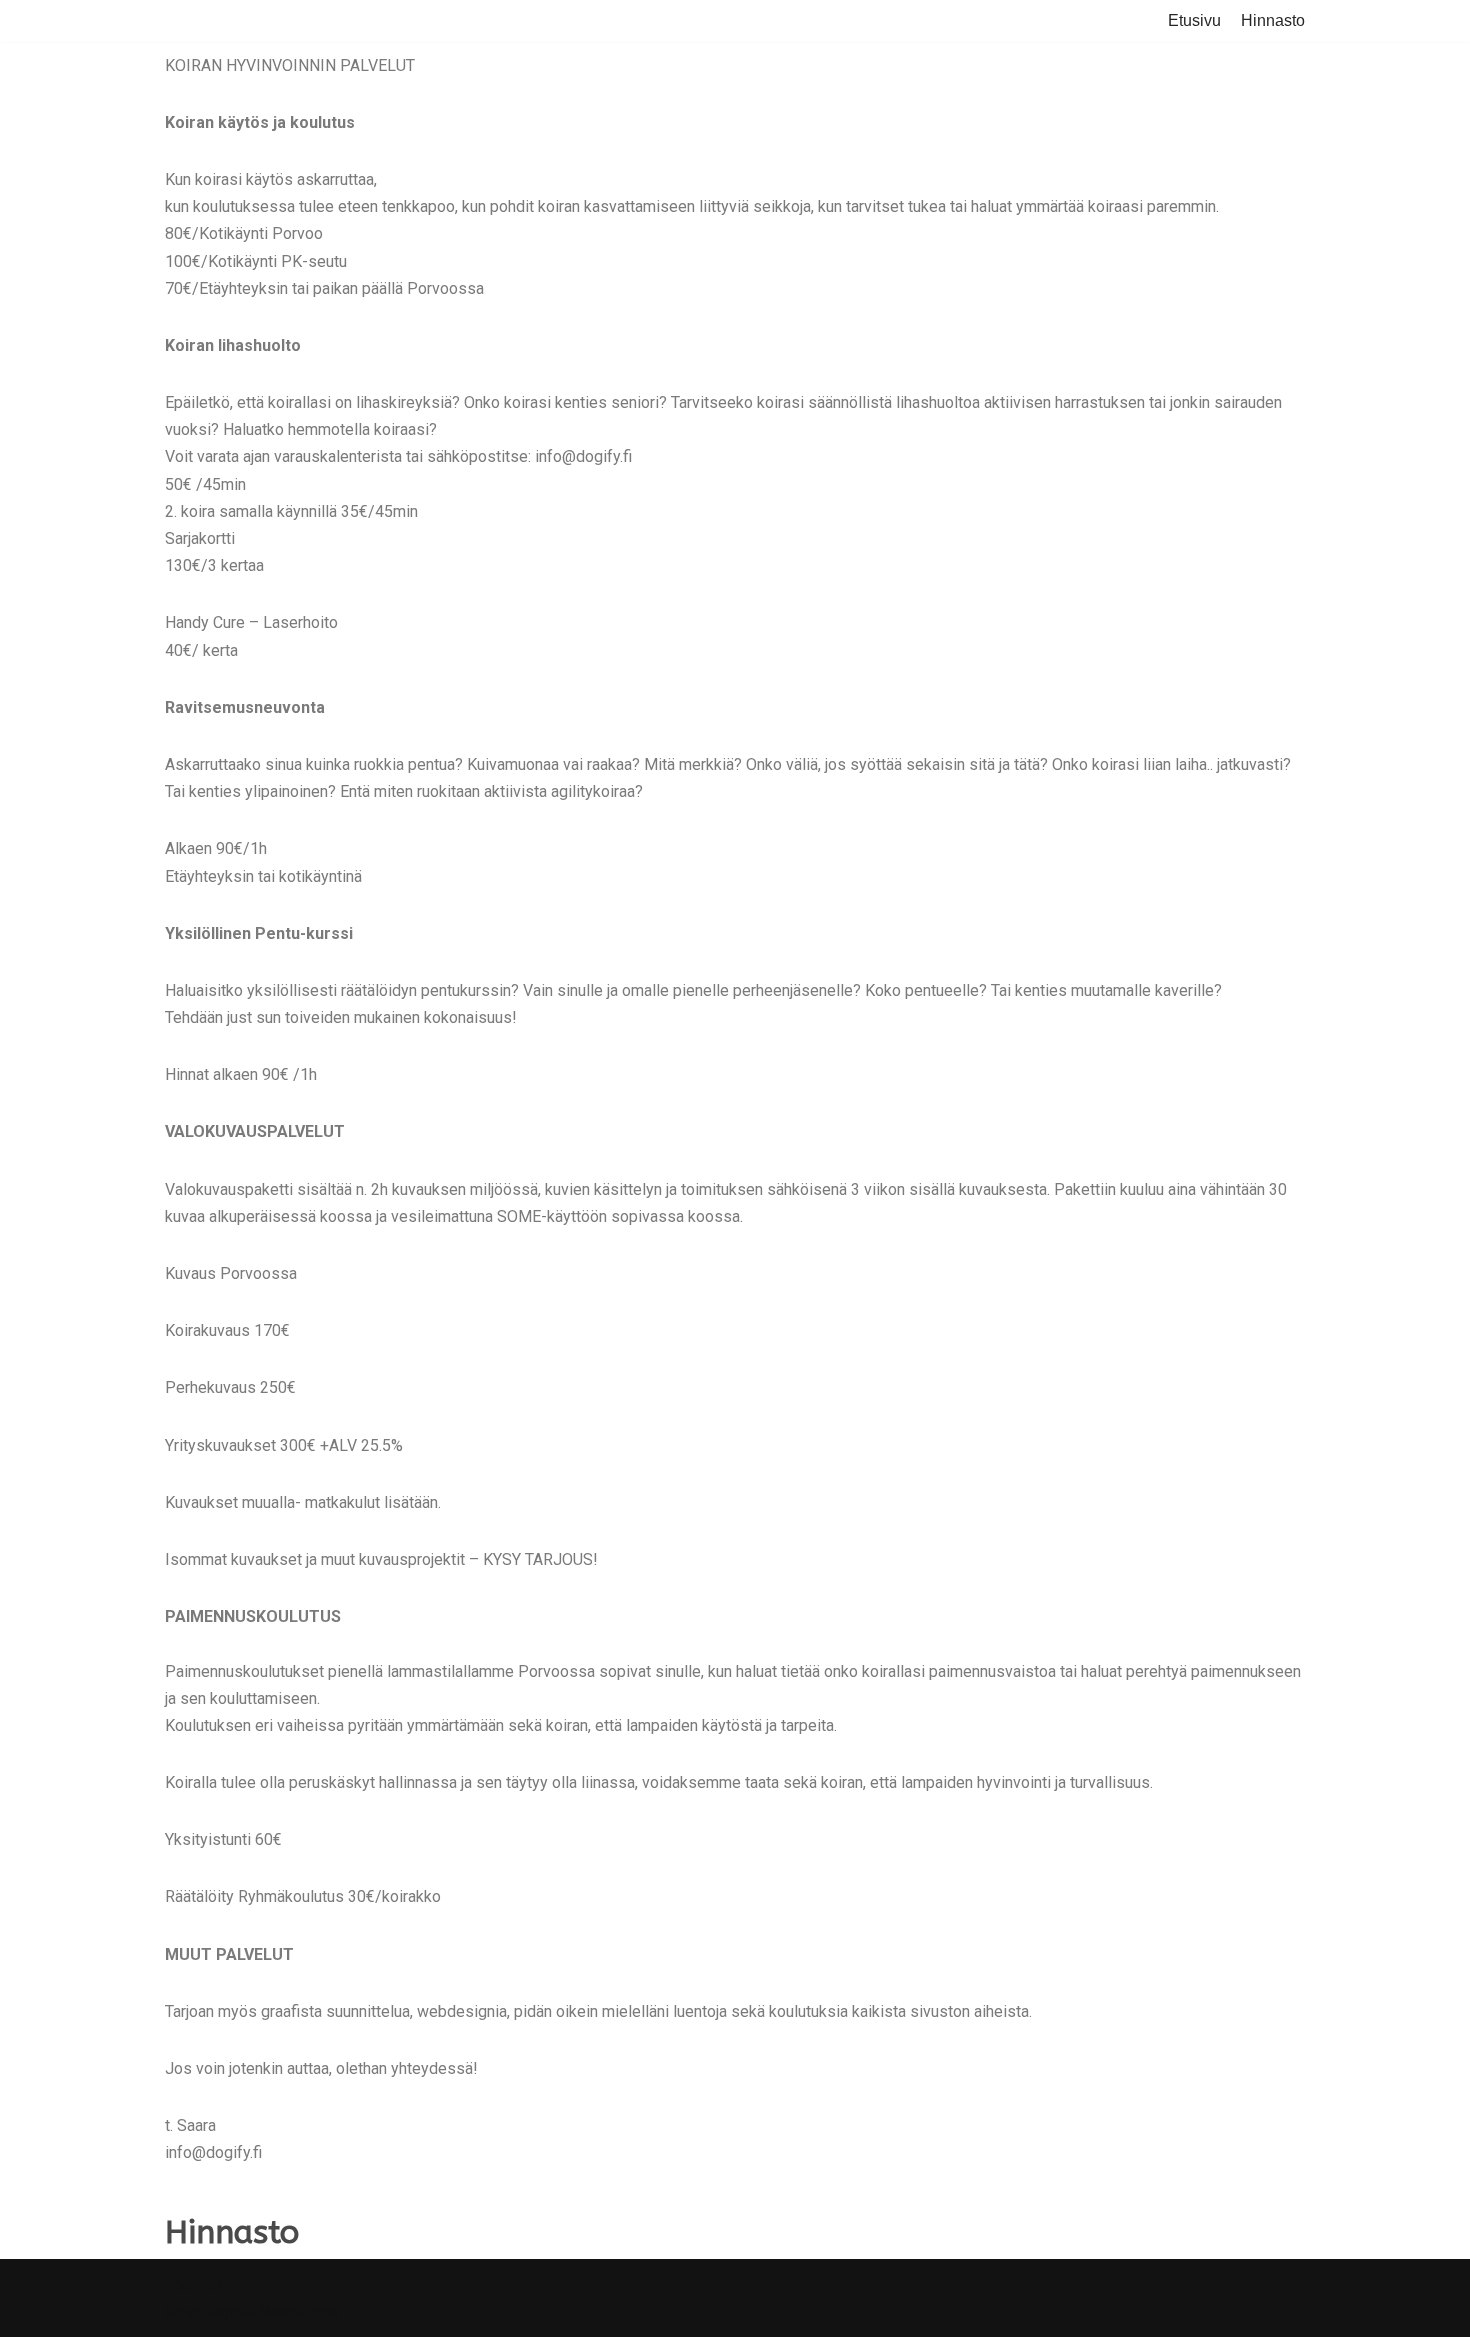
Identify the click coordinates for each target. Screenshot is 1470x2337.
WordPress (299, 2311)
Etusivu (1194, 20)
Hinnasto (1273, 20)
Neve (184, 2311)
